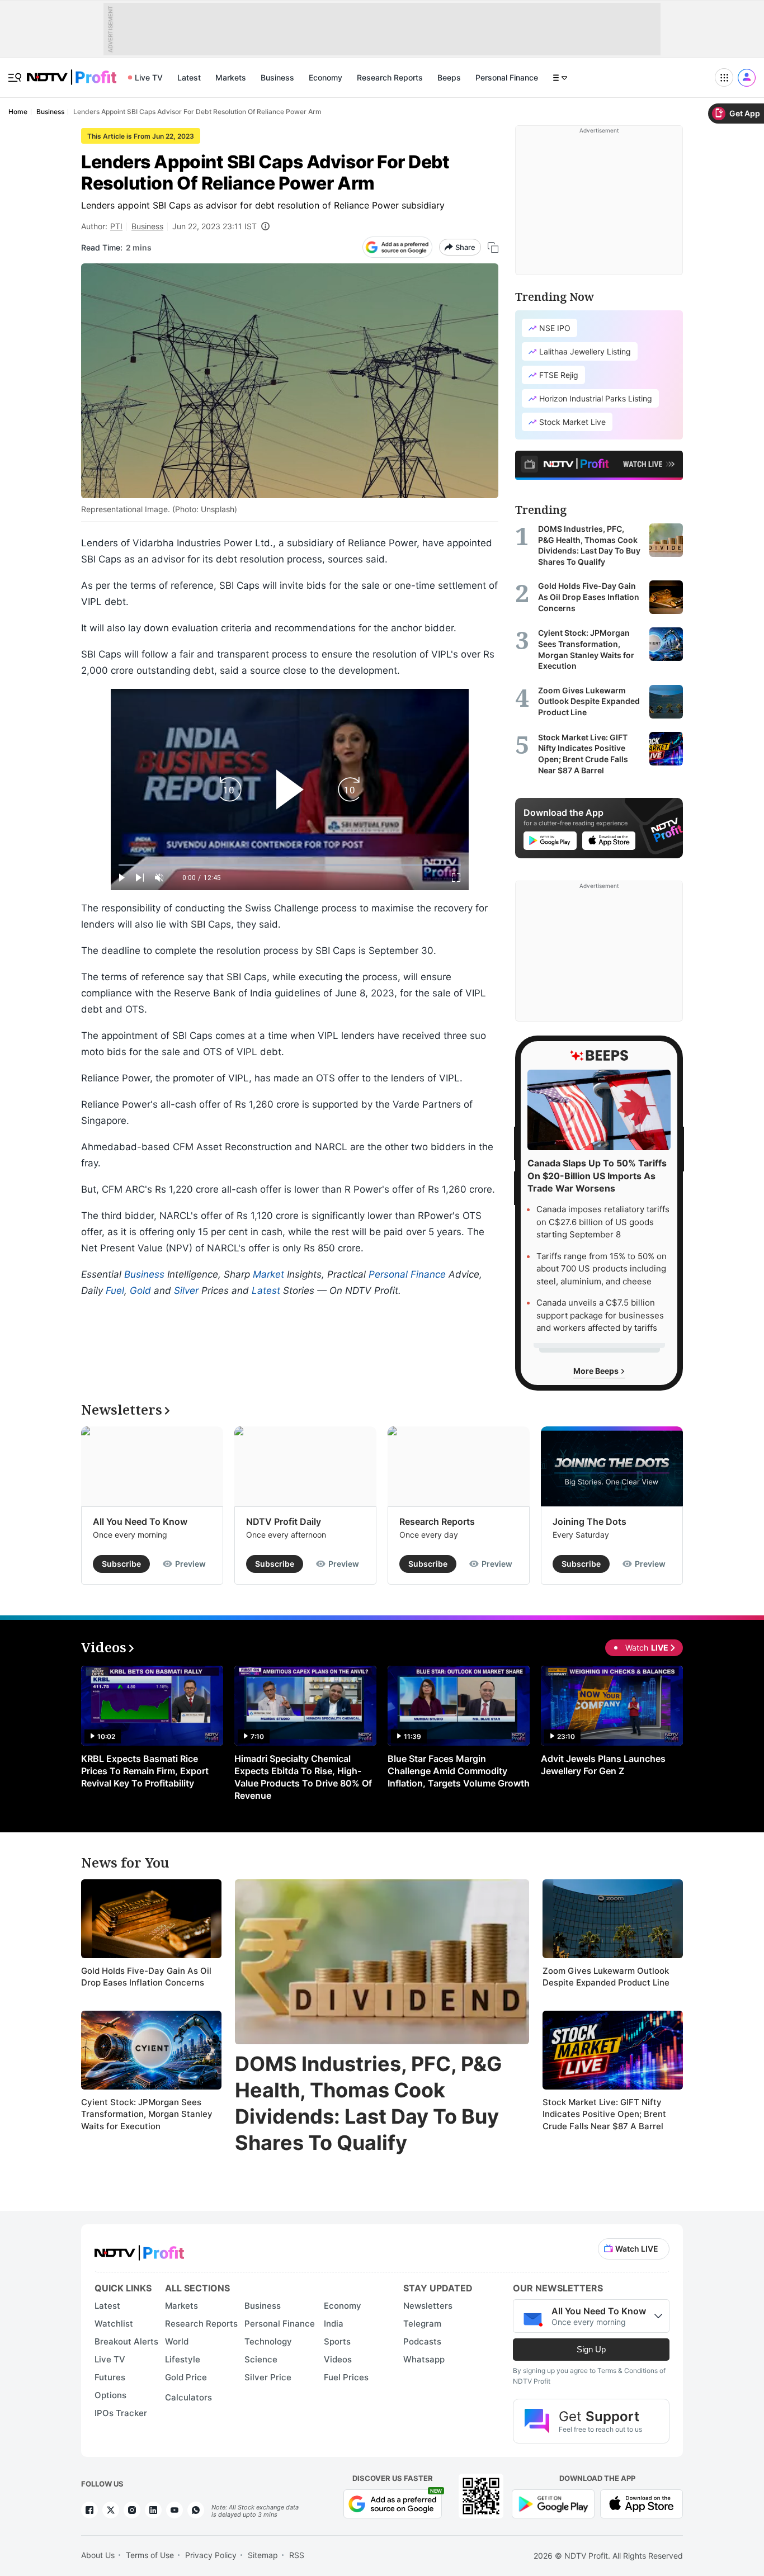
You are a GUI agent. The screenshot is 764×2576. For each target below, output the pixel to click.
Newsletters (428, 2306)
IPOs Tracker (121, 2413)
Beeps (449, 77)
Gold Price (186, 2377)
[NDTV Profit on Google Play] (553, 2502)
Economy (326, 77)
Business (277, 77)
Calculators (188, 2397)
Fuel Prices (346, 2377)
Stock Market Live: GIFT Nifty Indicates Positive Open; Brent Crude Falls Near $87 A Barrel (604, 2114)
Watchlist (114, 2324)
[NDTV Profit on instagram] (132, 2510)
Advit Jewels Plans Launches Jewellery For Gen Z (603, 1765)
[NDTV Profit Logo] (139, 2249)
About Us (98, 2555)
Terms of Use (150, 2555)
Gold (140, 1291)
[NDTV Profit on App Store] (642, 2502)
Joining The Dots (589, 1521)
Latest (189, 77)
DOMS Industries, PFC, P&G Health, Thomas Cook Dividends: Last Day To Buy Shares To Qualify (368, 2103)
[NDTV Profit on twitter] (111, 2510)
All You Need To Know (140, 1521)
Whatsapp (424, 2359)
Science (261, 2359)
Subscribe (121, 1564)
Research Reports (390, 77)
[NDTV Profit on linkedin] (153, 2510)
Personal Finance (507, 77)
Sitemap (263, 2555)
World (177, 2341)
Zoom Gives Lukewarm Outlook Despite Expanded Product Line (606, 1977)
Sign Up (591, 2349)
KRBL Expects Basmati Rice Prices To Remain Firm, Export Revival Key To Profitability (145, 1771)
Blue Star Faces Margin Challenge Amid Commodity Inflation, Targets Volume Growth (459, 1771)
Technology (268, 2341)
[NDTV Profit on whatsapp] (196, 2510)
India (334, 2324)
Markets (231, 77)
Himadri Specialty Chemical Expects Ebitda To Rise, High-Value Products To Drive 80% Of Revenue (303, 1777)
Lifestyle (183, 2359)
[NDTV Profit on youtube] (175, 2510)
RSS (297, 2555)
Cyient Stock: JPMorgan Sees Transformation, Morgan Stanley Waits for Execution (147, 2114)
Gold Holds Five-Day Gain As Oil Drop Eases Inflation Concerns (146, 1977)
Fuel (115, 1291)
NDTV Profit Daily (284, 1521)
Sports (337, 2341)
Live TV (149, 77)
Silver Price (268, 2377)
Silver (186, 1291)
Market (268, 1274)
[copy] (493, 247)
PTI (116, 226)
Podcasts (422, 2341)
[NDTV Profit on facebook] (89, 2510)
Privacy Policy (211, 2555)
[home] (72, 71)
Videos (338, 2359)
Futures (110, 2377)
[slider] (290, 865)
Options (110, 2395)
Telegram (422, 2324)
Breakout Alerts (126, 2341)
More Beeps (597, 1371)
